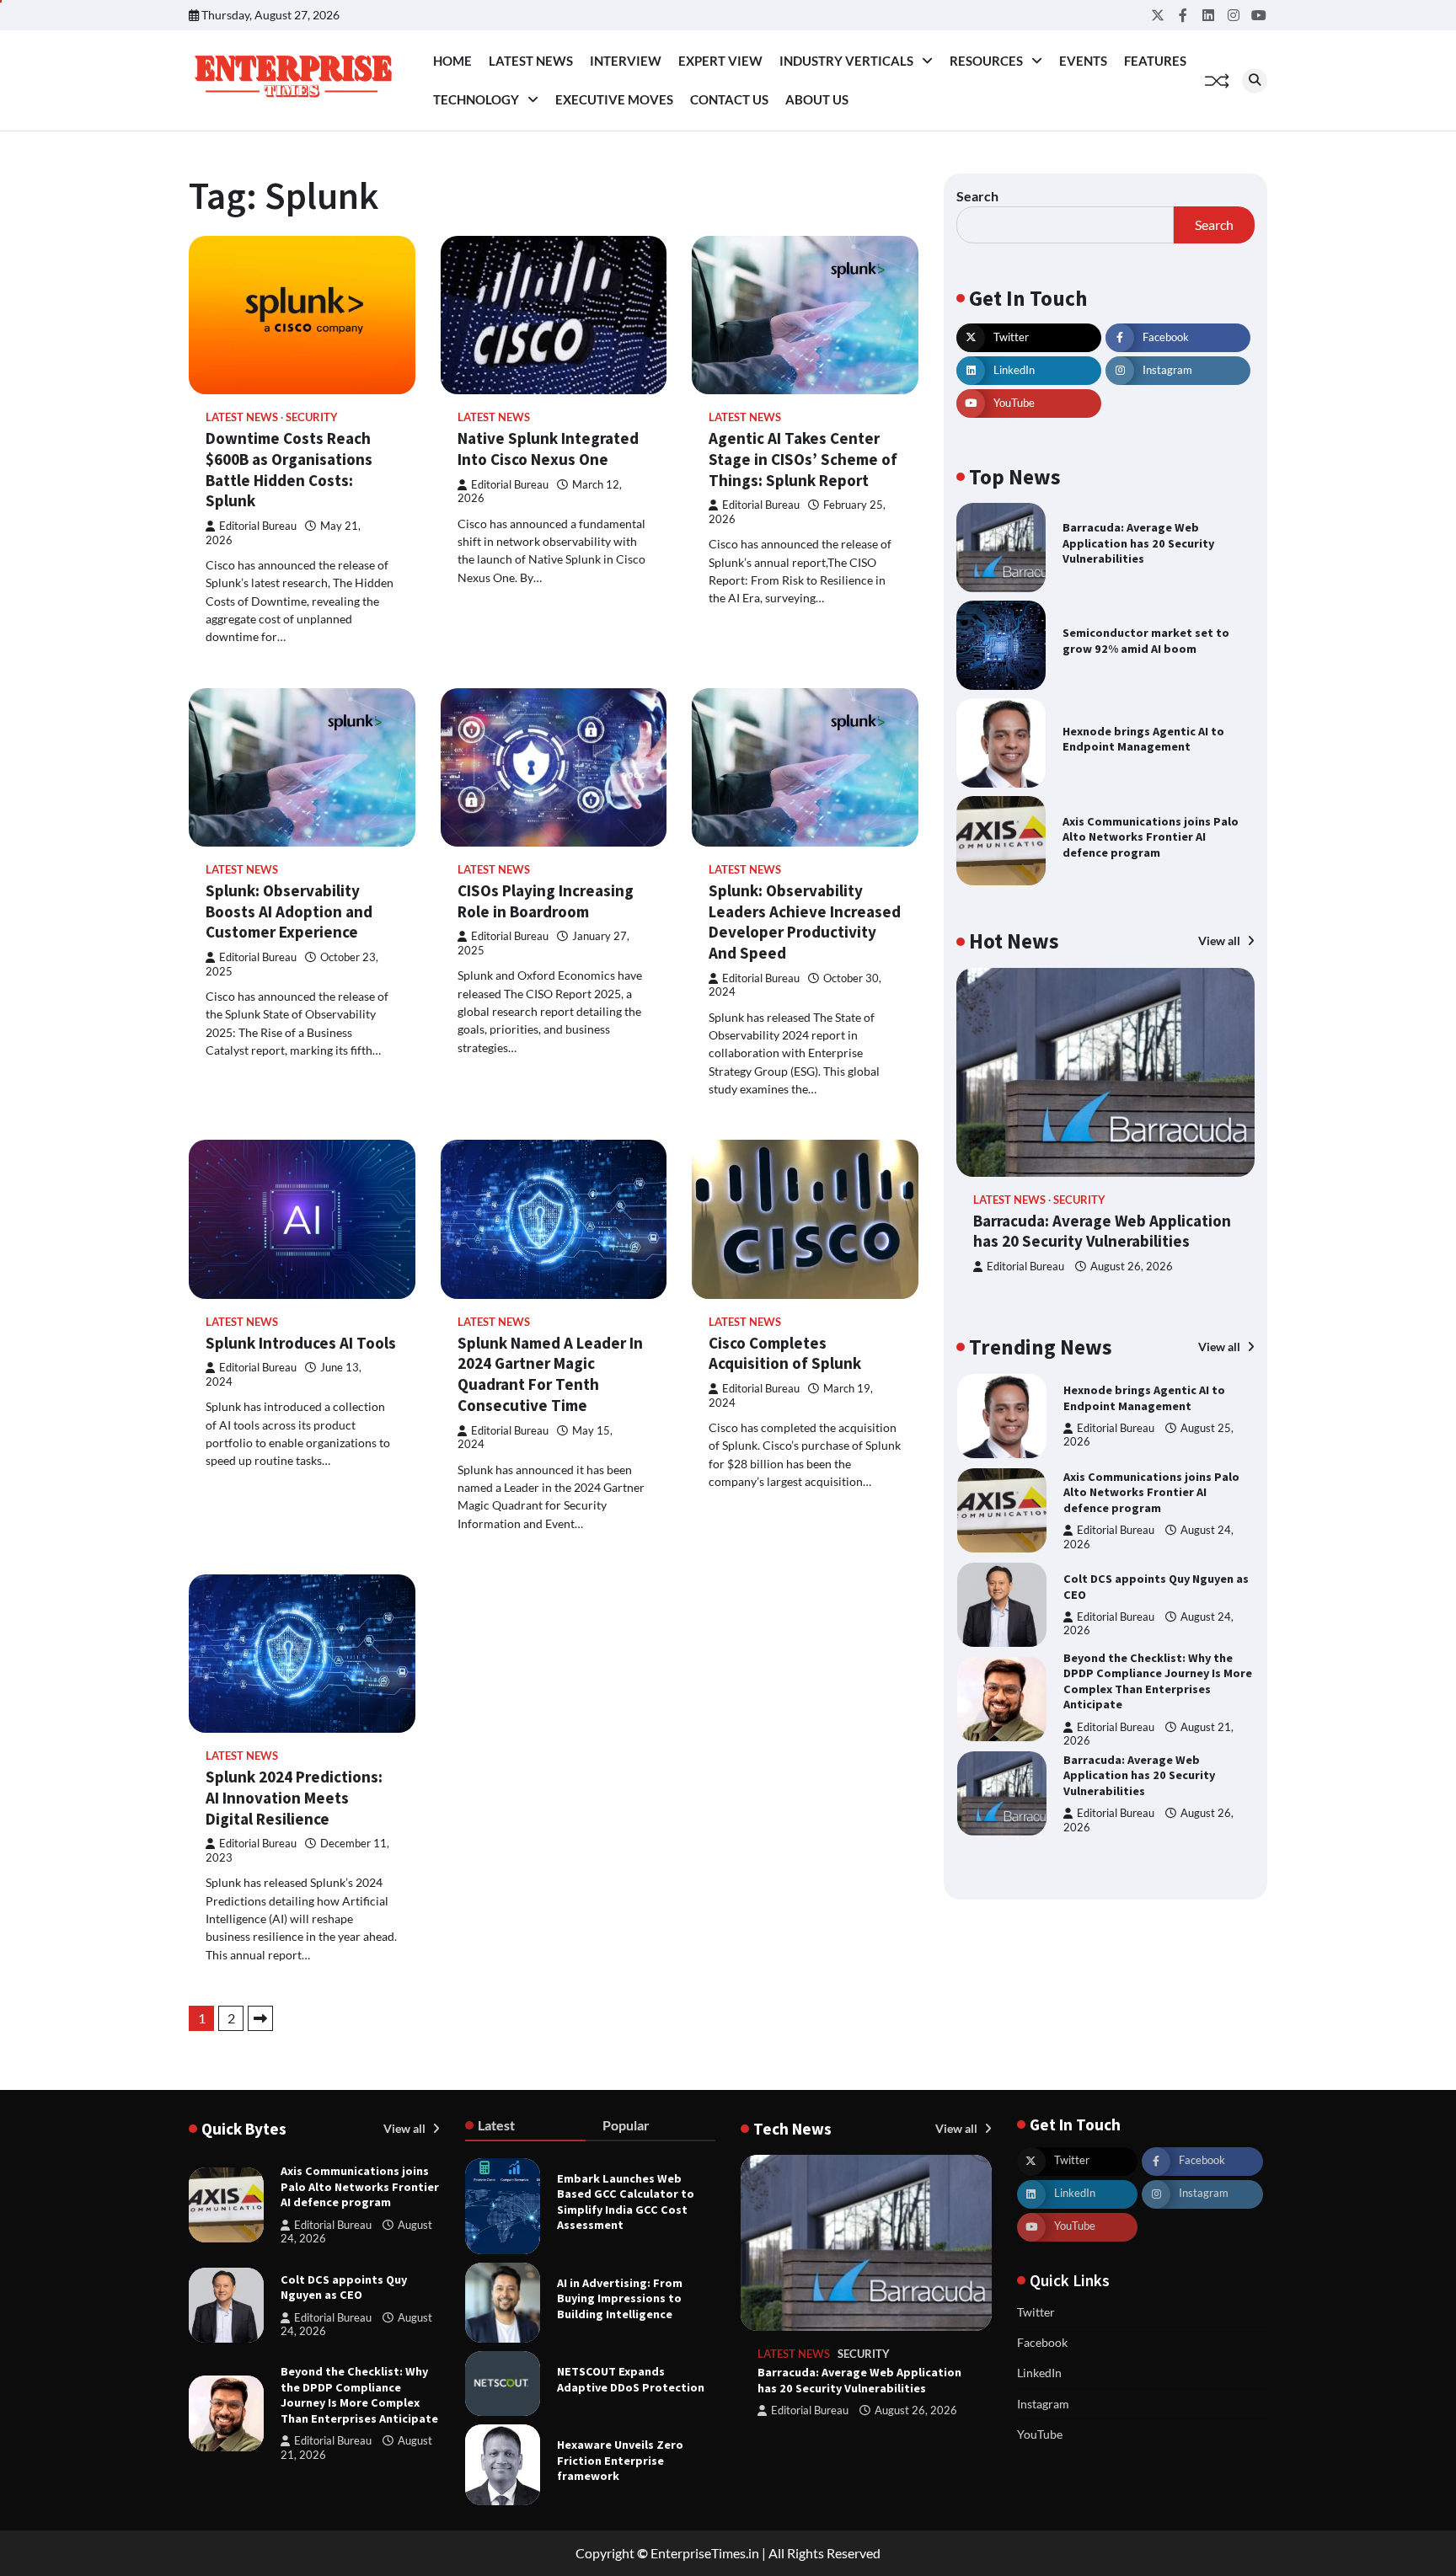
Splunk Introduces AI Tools (301, 1343)
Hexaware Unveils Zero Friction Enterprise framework (620, 2460)
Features (1155, 61)
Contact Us (729, 99)
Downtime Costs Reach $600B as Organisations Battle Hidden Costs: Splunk (289, 469)
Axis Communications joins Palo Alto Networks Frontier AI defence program (1151, 837)
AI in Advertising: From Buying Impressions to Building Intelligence (620, 2298)
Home (452, 61)
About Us (817, 99)
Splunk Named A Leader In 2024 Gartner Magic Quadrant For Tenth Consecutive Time (550, 1374)
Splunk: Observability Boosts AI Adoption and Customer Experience (289, 911)
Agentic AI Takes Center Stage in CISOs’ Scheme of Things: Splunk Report (803, 459)
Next (260, 2018)
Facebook (1042, 2342)
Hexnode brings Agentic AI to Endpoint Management (1143, 739)
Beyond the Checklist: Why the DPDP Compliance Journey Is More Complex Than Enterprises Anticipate (1158, 1681)
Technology (476, 99)
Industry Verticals (846, 61)
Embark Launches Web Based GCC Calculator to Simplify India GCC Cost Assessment (626, 2202)
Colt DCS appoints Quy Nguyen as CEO (344, 2287)
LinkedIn (1039, 2373)
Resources (986, 61)
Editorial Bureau (258, 526)
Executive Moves (614, 99)
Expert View (720, 61)
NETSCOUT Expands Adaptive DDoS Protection (631, 2379)
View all (1220, 941)
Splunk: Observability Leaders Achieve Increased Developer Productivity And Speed (805, 922)
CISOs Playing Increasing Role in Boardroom (546, 901)
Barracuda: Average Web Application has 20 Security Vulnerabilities (1138, 543)
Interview (626, 61)
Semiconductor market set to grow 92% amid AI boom (1146, 641)
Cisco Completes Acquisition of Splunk (785, 1353)
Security (312, 417)
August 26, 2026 (1132, 1267)
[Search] (1255, 81)
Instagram (1043, 2404)
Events (1083, 61)
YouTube (1040, 2434)
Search (977, 196)
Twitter (1036, 2312)
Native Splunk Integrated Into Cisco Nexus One (548, 449)
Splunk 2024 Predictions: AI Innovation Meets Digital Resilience (294, 1798)
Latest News (531, 61)
